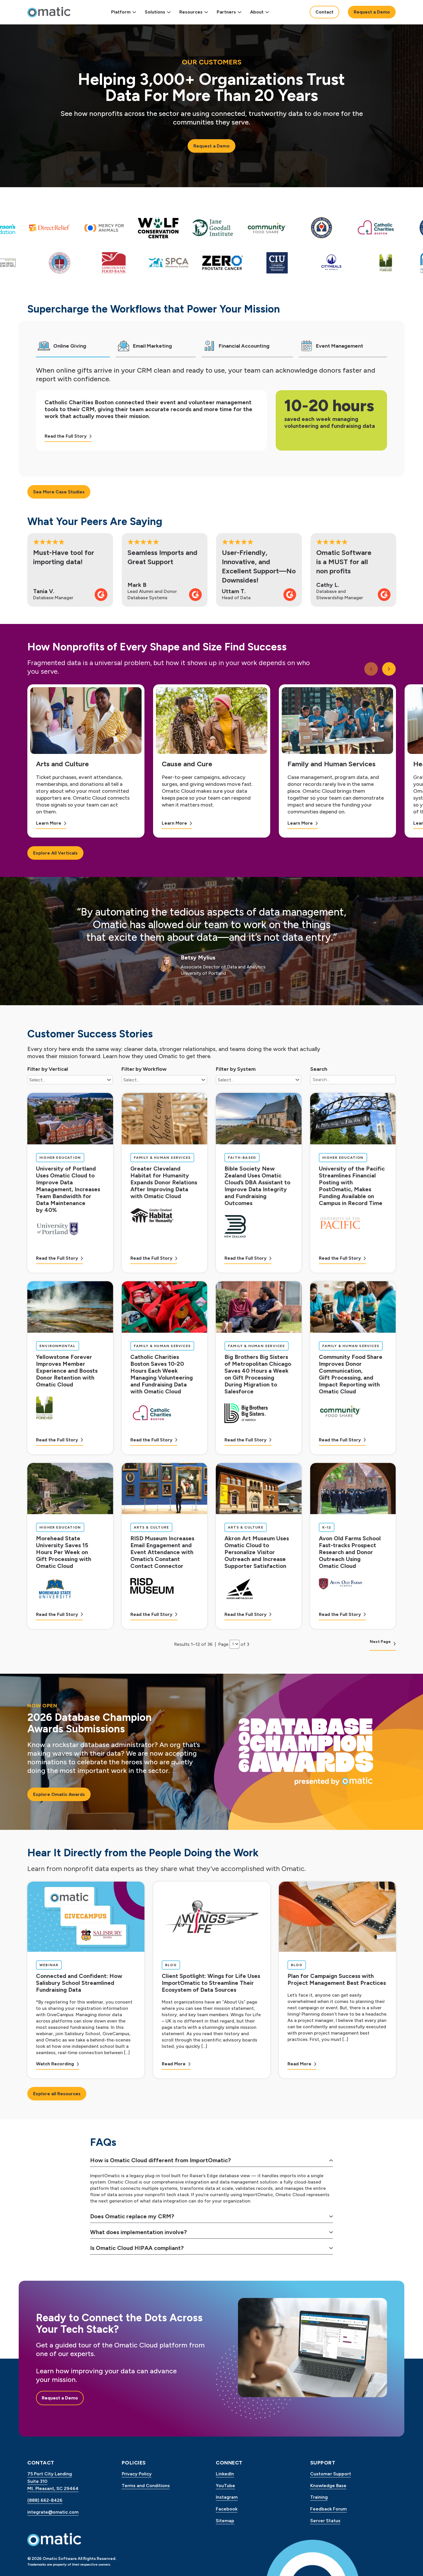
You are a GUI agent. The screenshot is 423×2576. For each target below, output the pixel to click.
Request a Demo (372, 12)
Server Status (325, 2521)
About (257, 12)
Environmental (57, 1346)
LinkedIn (225, 2474)
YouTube (225, 2486)
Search (319, 1069)
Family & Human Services (162, 1157)
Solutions (155, 12)
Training (319, 2497)
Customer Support (331, 2474)
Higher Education (60, 1157)
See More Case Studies (59, 492)
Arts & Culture (151, 1527)
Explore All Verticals (55, 853)
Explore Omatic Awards (59, 1794)
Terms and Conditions (146, 2486)
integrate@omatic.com (53, 2512)
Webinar (51, 1965)
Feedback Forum (328, 2509)
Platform (121, 12)
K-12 (328, 1527)
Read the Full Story (66, 436)
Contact (324, 12)
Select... (37, 1080)
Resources (191, 12)
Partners (226, 12)
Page (223, 1644)
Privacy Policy (137, 2474)
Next (392, 669)
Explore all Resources (57, 2094)
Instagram (227, 2497)
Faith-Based (244, 1157)
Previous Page (41, 1644)
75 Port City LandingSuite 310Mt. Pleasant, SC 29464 (53, 2481)
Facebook (227, 2509)
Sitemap (225, 2521)
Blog (173, 1965)
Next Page (380, 1642)
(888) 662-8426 (45, 2500)
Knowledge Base (328, 2486)
